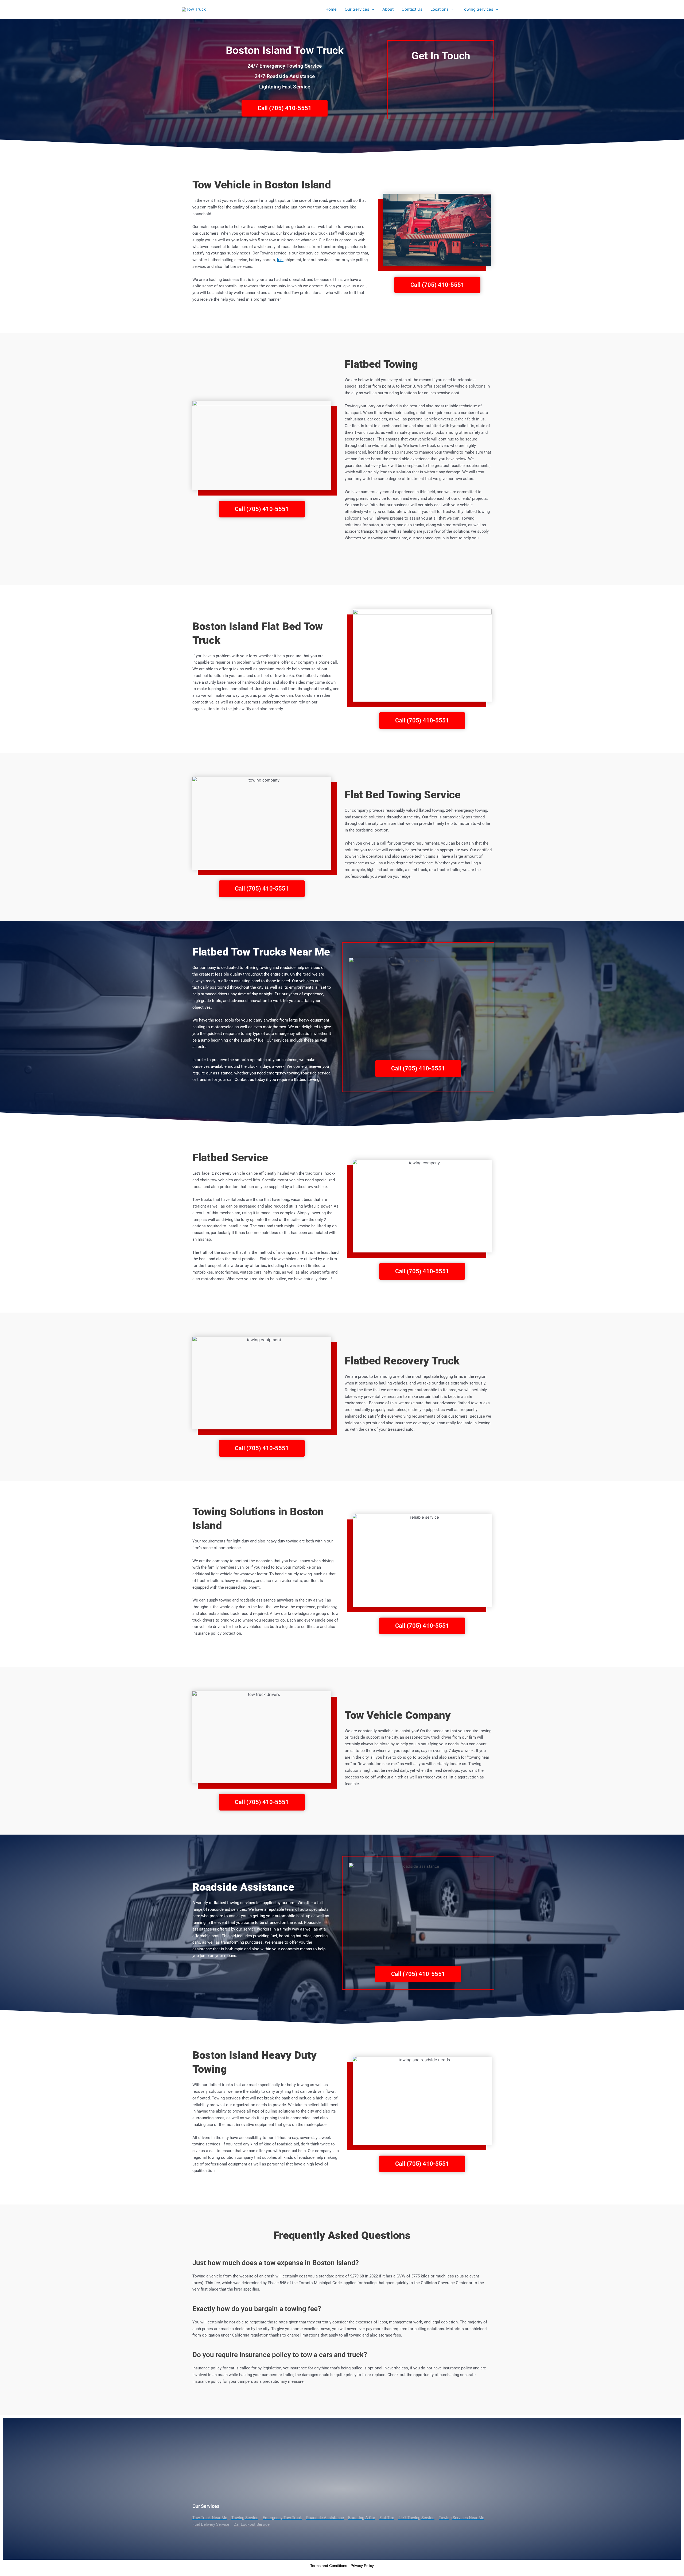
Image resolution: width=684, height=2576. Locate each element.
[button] (372, 9)
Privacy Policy (362, 2566)
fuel (280, 260)
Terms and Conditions (329, 2566)
